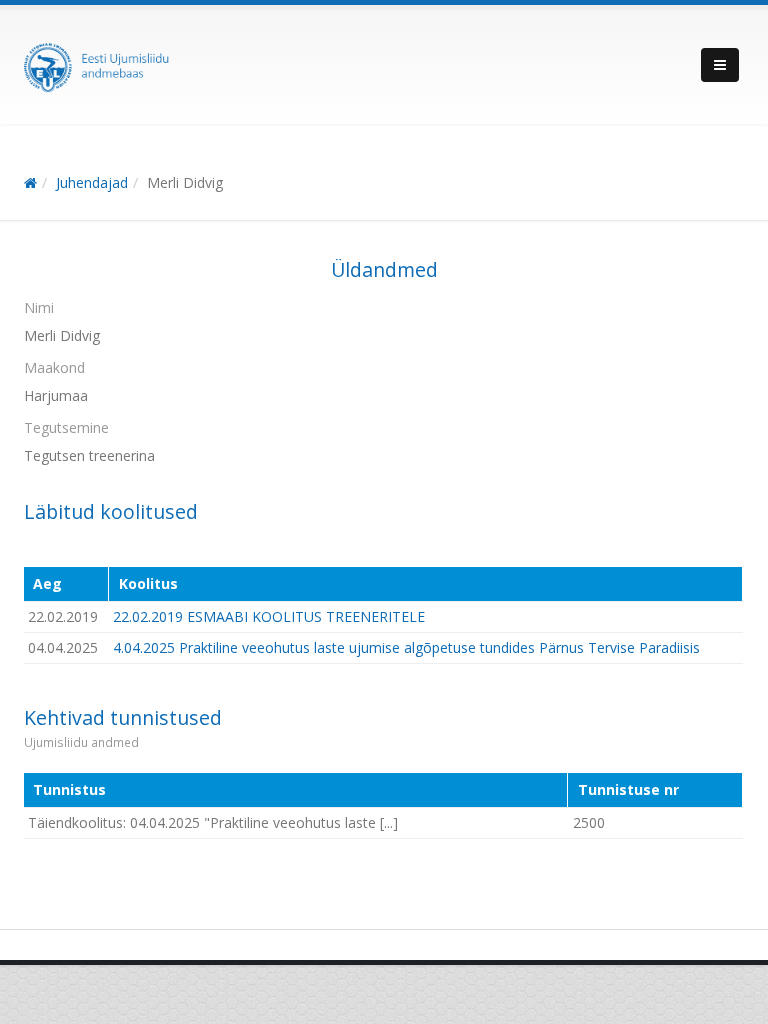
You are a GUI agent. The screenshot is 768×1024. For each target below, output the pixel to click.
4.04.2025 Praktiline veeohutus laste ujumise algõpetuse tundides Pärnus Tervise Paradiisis (406, 647)
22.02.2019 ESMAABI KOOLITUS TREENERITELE (269, 616)
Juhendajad (92, 182)
